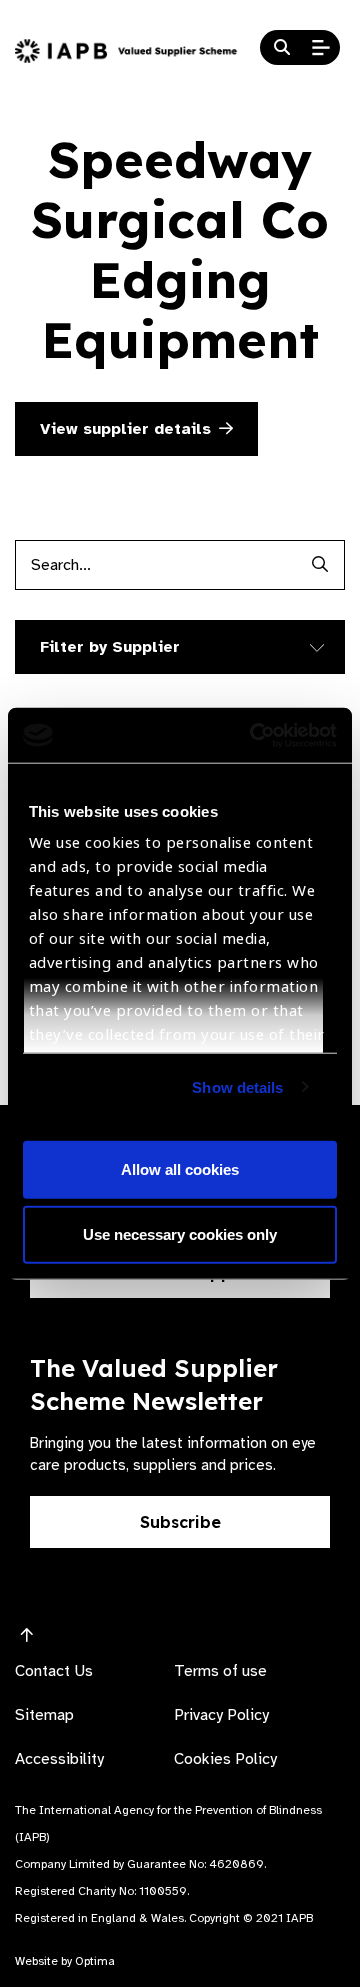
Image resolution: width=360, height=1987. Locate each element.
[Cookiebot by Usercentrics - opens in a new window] (254, 735)
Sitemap (44, 1715)
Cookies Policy (225, 1759)
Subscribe (180, 1522)
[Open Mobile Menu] (321, 48)
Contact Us (54, 1671)
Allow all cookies (180, 1168)
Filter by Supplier (110, 647)
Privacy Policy (221, 1715)
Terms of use (220, 1671)
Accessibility (59, 1759)
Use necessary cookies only (180, 1234)
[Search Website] (282, 48)
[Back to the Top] (27, 1636)
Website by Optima (65, 1961)
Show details (237, 1086)
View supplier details (125, 429)
